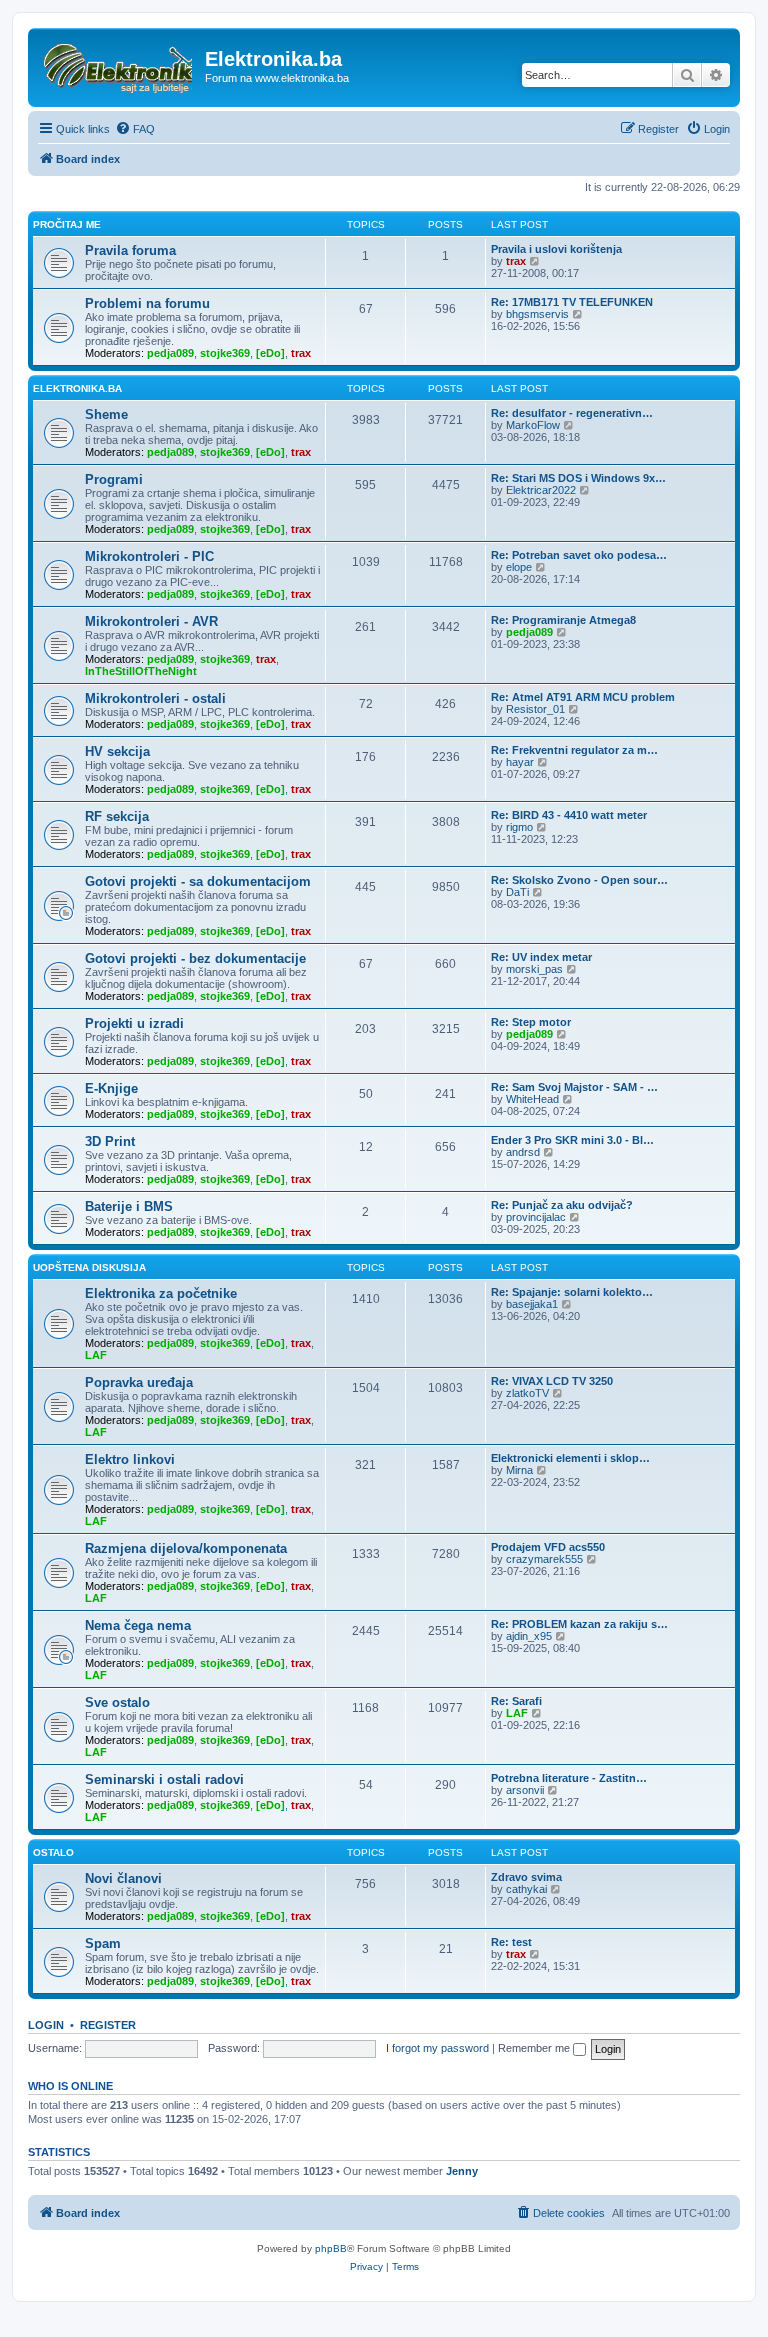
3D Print (110, 1141)
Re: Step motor (531, 1022)
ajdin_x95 (529, 1636)
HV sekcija (117, 751)
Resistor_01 (535, 709)
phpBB (331, 2248)
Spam (103, 1943)
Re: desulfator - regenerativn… (572, 413)
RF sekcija (117, 816)
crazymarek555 (544, 1559)
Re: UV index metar (541, 957)
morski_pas (534, 969)
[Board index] (119, 65)
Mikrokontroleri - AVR (151, 621)
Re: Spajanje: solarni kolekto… (572, 1292)
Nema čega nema (138, 1625)
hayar (520, 762)
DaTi (517, 892)
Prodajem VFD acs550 (548, 1547)
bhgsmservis (537, 314)
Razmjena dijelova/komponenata (186, 1548)
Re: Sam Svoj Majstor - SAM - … (574, 1087)
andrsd (523, 1152)
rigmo (519, 827)
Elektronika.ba (77, 388)
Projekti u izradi (134, 1023)
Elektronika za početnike (161, 1293)
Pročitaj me (67, 224)
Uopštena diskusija (89, 1267)
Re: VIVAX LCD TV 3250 (552, 1381)
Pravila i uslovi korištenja (556, 249)
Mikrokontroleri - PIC (149, 556)
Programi (114, 479)
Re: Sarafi (516, 1701)
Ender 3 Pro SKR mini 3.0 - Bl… (572, 1140)
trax (516, 261)
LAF (96, 1355)
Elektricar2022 (541, 490)
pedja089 (170, 353)
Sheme (106, 414)
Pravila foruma (130, 250)
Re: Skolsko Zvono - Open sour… (579, 880)
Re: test (511, 1942)
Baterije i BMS (129, 1206)
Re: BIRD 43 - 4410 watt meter (569, 815)
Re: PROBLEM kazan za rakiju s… (579, 1624)
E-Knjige (111, 1088)
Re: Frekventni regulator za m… (574, 750)
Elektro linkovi (130, 1459)
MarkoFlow (533, 425)
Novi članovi (123, 1878)
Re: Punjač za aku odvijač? (562, 1205)
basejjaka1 (532, 1304)
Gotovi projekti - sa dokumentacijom (198, 881)
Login (46, 2025)
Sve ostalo (117, 1702)
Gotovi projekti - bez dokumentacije (195, 958)
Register (108, 2025)
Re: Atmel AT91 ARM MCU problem (583, 697)
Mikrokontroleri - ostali (155, 698)
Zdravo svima (526, 1877)
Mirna (519, 1470)
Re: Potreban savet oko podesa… (579, 555)
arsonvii (525, 1790)
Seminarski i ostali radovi (164, 1779)
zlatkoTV (527, 1393)
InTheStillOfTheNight (141, 671)
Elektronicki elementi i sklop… (570, 1458)
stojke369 (225, 353)
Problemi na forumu (147, 303)
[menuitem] (135, 129)
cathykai (526, 1889)
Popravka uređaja (139, 1382)
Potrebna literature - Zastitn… (569, 1778)
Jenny (462, 2171)
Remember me (535, 2048)
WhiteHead (532, 1099)
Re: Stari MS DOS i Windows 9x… (578, 478)
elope (519, 567)
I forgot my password (437, 2048)
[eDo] (270, 353)
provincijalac (536, 1217)
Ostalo (53, 1852)
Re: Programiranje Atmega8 (563, 620)
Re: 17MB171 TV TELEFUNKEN (572, 302)
